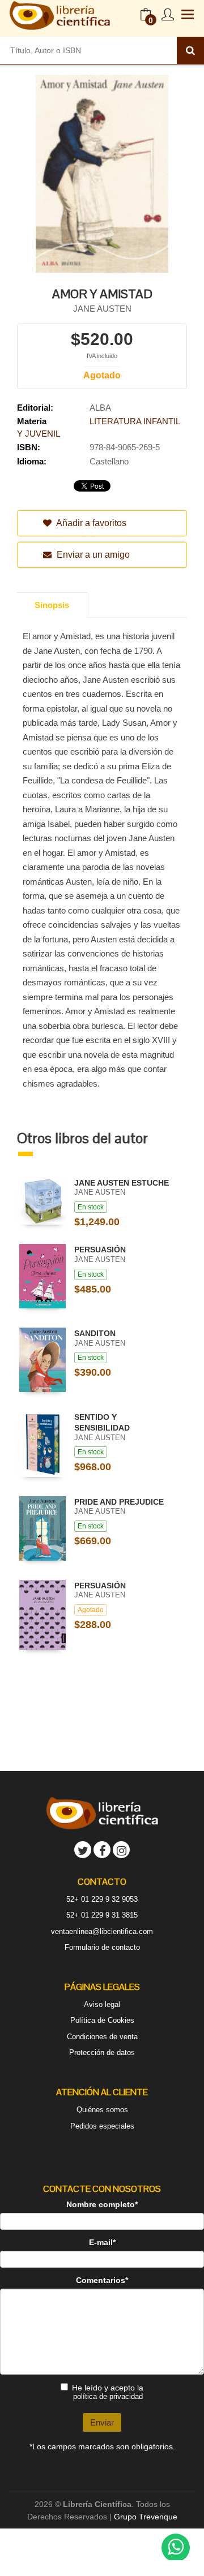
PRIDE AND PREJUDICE (119, 1502)
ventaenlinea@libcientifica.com (102, 1931)
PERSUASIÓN (100, 1250)
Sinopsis (52, 605)
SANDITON (95, 1333)
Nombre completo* (102, 2204)
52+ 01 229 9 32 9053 (102, 1899)
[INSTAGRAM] (121, 1850)
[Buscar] (190, 50)
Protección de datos (102, 2052)
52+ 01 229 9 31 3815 (102, 1915)
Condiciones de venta (102, 2037)
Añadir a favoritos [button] (90, 523)
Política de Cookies (102, 2020)
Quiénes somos (102, 2110)
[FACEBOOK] (102, 1850)
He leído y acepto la (108, 2392)
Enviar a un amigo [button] (92, 555)
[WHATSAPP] (176, 2548)
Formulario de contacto (102, 1947)
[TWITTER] (83, 1850)
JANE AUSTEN (102, 309)
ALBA (100, 408)
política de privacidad (108, 2396)
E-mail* (102, 2242)
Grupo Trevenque (146, 2517)
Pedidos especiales (102, 2126)
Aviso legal (102, 2004)
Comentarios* (102, 2280)
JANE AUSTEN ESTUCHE (122, 1183)
